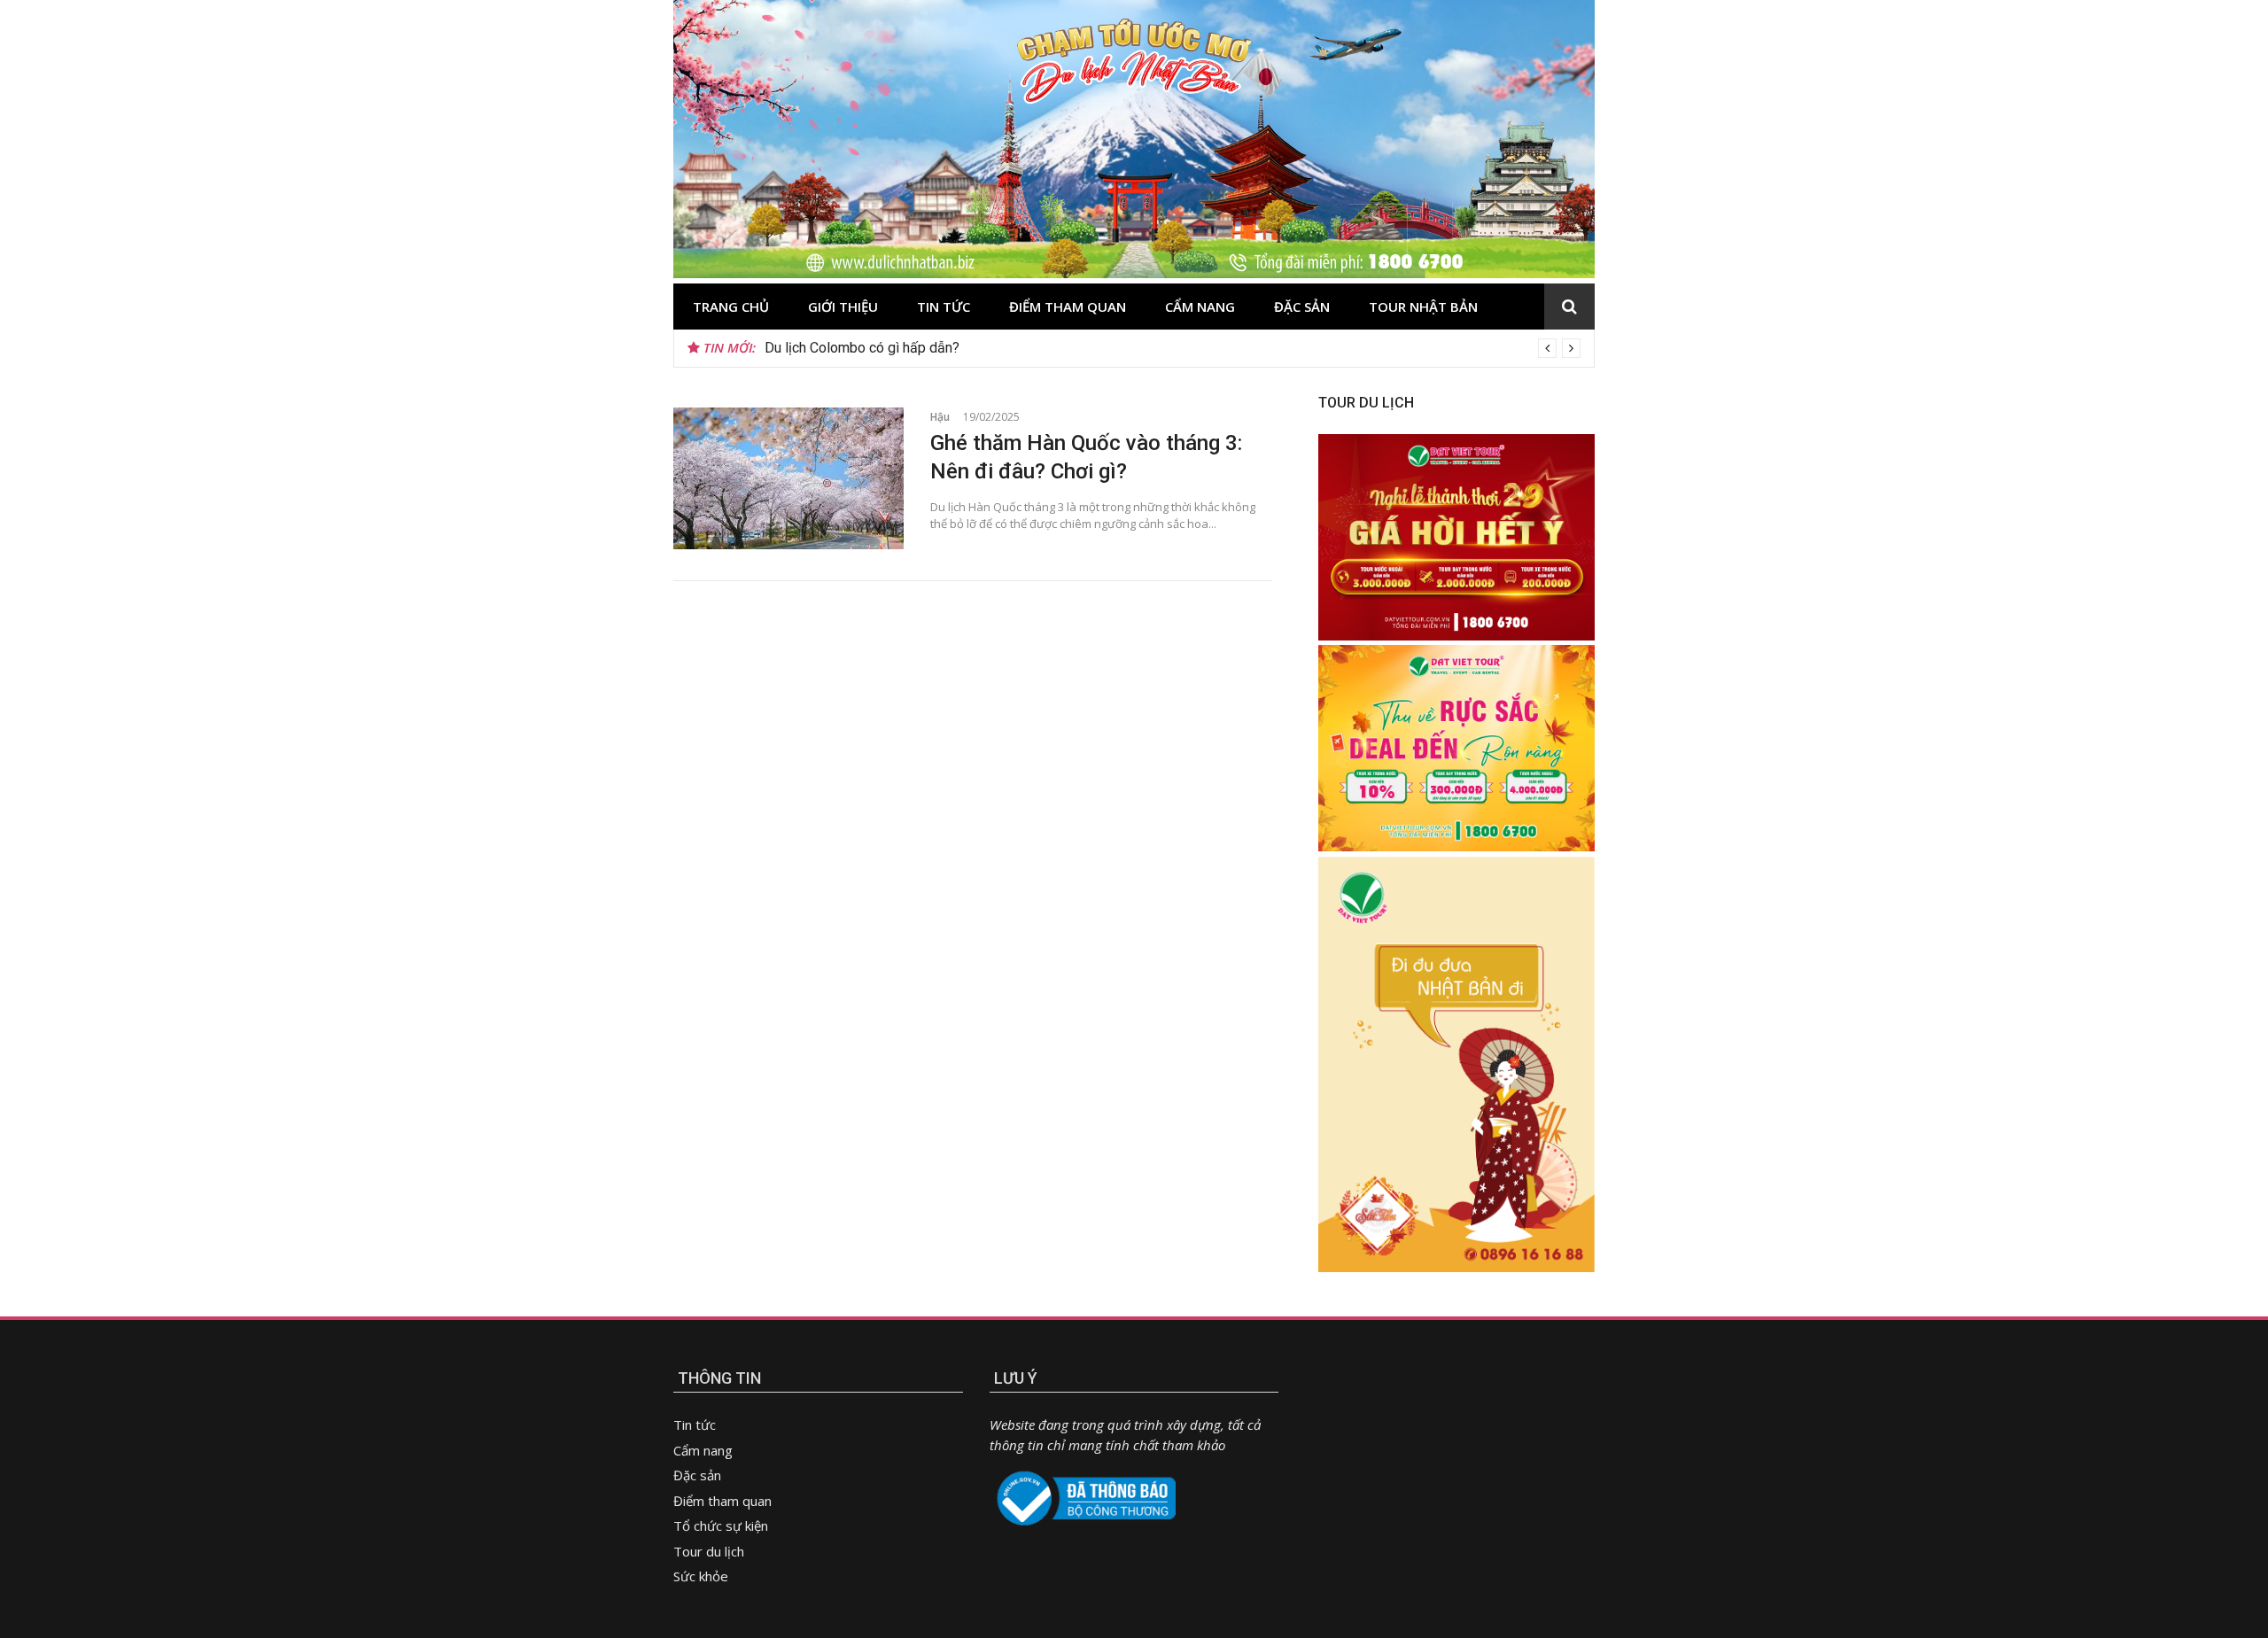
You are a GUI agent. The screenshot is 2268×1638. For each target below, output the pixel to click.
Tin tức (944, 307)
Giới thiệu (843, 307)
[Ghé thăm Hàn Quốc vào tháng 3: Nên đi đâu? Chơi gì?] (788, 478)
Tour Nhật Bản (1423, 307)
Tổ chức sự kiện (721, 1525)
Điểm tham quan (1068, 307)
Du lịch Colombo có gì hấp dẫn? (862, 348)
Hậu (940, 417)
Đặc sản (1302, 307)
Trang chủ (731, 307)
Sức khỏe (701, 1576)
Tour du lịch (709, 1551)
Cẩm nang (1200, 307)
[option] (1173, 348)
